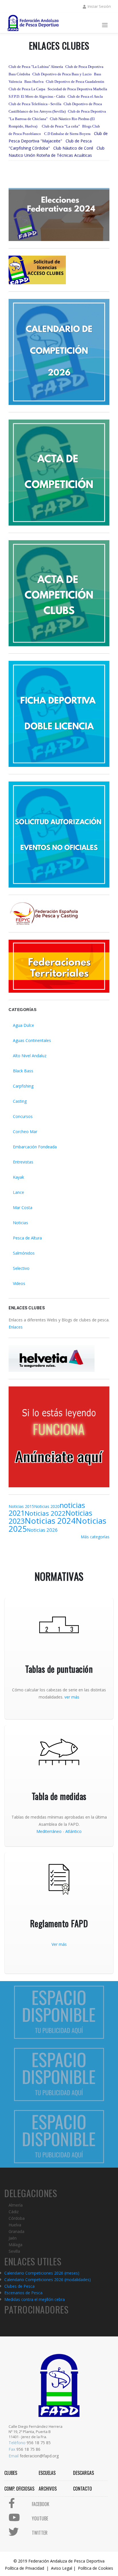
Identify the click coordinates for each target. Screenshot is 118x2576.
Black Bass (23, 1071)
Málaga (15, 2245)
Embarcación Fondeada (35, 1147)
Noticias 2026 (42, 1530)
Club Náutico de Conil (73, 148)
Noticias (20, 1223)
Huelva (15, 2225)
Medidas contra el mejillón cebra (35, 2299)
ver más (72, 1697)
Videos (19, 1283)
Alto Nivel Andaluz (30, 1056)
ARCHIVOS (48, 2489)
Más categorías (95, 1537)
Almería (16, 2205)
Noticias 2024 (50, 1521)
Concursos (23, 1116)
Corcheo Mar (25, 1132)
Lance (18, 1192)
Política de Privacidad (24, 2568)
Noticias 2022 (45, 1513)
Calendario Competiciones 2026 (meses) (42, 2273)
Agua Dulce (23, 1025)
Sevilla (14, 2251)
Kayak (18, 1177)
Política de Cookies (96, 2568)
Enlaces (16, 1327)
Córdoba (17, 2218)
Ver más (59, 1944)
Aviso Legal (62, 2568)
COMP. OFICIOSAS (19, 2489)
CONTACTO (82, 2489)
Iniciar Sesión (99, 6)
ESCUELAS (47, 2473)
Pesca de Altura (27, 1238)
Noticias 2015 (21, 1506)
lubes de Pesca (21, 2286)
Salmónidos (24, 1253)
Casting (20, 1101)
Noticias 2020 (47, 1506)
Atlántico (73, 1831)
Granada (16, 2231)
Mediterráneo (49, 1831)
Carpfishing (23, 1086)
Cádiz (14, 2212)
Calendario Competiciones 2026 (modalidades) (48, 2280)
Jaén (13, 2238)
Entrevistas (23, 1162)
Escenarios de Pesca (23, 2293)
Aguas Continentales (32, 1040)
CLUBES (11, 2473)
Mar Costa (23, 1207)
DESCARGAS (83, 2473)
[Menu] (105, 26)
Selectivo (21, 1268)
